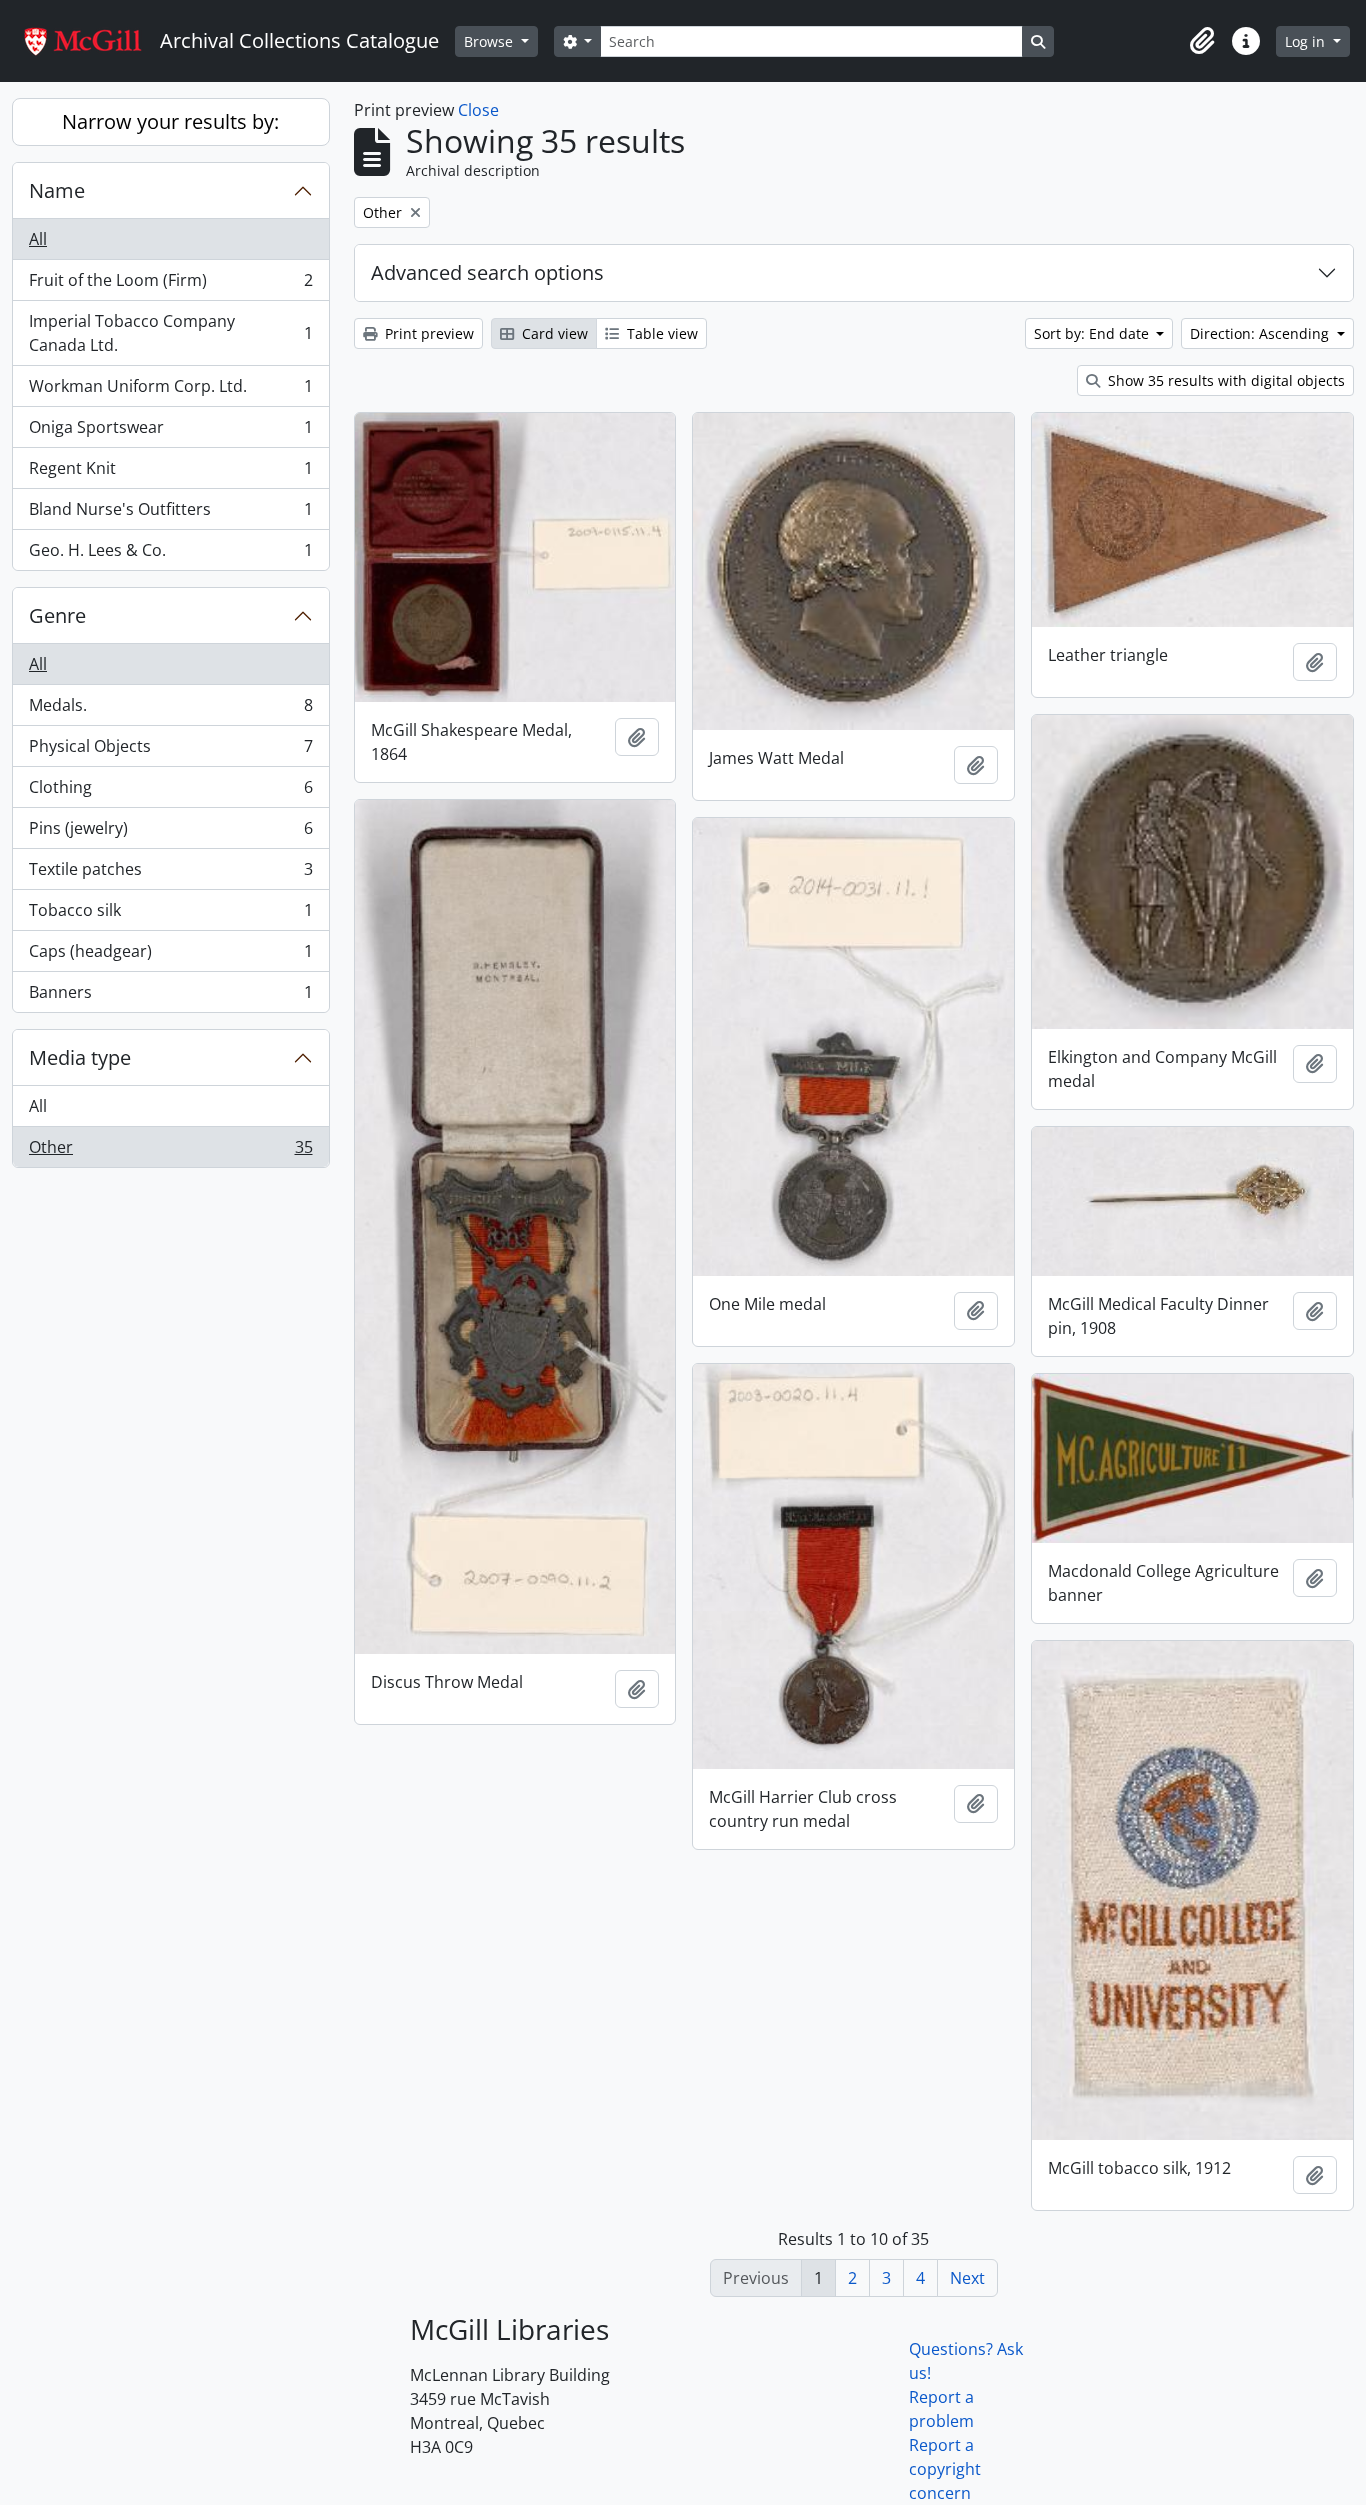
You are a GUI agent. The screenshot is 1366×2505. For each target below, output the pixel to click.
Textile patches (170, 874)
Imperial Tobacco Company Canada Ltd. (170, 333)
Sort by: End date (1093, 333)
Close (478, 110)
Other (170, 1151)
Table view (660, 333)
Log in (1307, 41)
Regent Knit (170, 473)
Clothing (170, 792)
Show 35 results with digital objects (1224, 380)
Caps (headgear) (170, 956)
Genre (57, 615)
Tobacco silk (170, 915)
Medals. (170, 710)
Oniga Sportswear (170, 432)
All (38, 239)
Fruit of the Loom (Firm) (170, 285)
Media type (80, 1057)
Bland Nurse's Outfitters (170, 514)
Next (967, 2278)
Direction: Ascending (1261, 333)
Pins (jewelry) (170, 833)
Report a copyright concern (945, 2469)
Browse (490, 41)
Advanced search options (487, 272)
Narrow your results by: (170, 121)
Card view (553, 333)
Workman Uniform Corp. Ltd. (170, 391)
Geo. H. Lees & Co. (170, 554)
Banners (170, 996)
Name (57, 190)
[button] (1202, 41)
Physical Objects (170, 751)
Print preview (427, 333)
